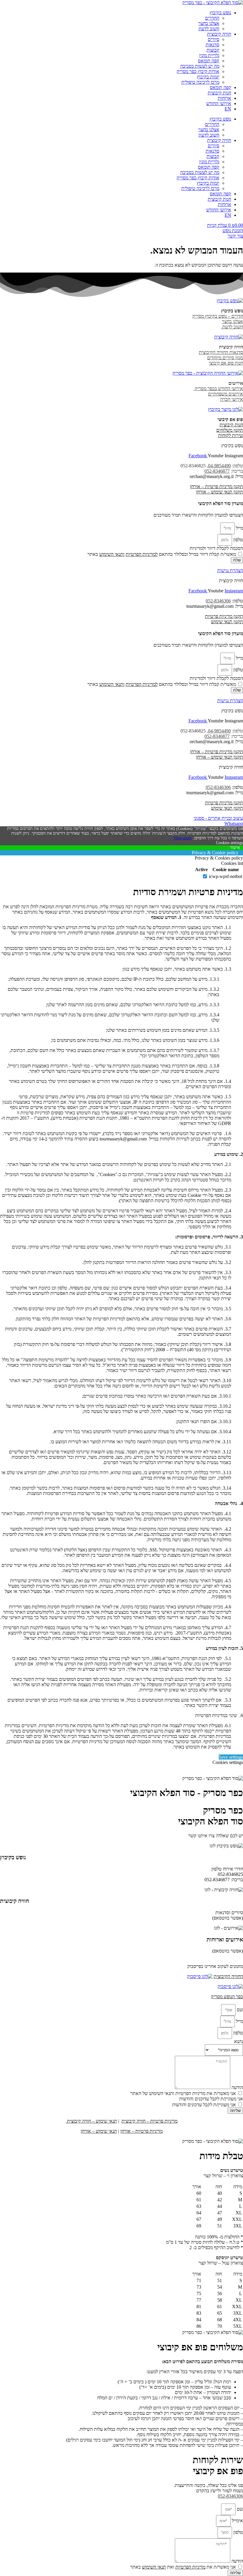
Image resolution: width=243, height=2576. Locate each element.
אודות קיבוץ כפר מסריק (198, 71)
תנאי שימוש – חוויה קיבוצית (91, 2121)
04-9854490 (219, 466)
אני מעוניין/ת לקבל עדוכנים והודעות (211, 2099)
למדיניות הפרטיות (142, 554)
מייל (239, 528)
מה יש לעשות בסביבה (200, 66)
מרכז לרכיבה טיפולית (200, 82)
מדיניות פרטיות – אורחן (142, 2131)
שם (239, 2010)
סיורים (214, 39)
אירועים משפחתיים (226, 394)
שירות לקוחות (231, 435)
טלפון (238, 540)
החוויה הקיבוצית (228, 1976)
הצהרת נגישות (230, 571)
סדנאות (212, 45)
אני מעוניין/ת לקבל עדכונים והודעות (204, 2105)
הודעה (237, 2087)
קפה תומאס (209, 61)
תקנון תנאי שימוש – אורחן (219, 492)
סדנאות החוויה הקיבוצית (221, 352)
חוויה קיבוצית (219, 34)
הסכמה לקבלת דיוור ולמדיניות (216, 548)
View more (183, 838)
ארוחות (224, 98)
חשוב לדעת (209, 29)
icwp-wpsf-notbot (226, 876)
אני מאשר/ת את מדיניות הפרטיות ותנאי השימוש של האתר (183, 2093)
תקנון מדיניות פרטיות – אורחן (216, 486)
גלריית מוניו (209, 55)
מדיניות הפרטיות (190, 2567)
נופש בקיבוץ (220, 13)
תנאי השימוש (111, 554)
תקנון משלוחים (230, 430)
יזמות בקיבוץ (208, 77)
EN (228, 109)
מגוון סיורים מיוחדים (225, 358)
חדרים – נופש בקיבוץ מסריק (218, 316)
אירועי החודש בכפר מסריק (218, 389)
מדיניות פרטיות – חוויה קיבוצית (150, 2121)
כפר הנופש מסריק (227, 1997)
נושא (239, 2041)
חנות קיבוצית (219, 93)
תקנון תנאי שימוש (227, 622)
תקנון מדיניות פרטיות (224, 616)
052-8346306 (218, 601)
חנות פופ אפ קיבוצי (226, 363)
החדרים (212, 18)
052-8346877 (217, 471)
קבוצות (213, 50)
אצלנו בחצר (209, 23)
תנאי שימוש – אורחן (99, 2131)
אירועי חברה (232, 399)
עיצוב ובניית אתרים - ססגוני (218, 818)
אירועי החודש (219, 103)
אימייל (237, 2521)
